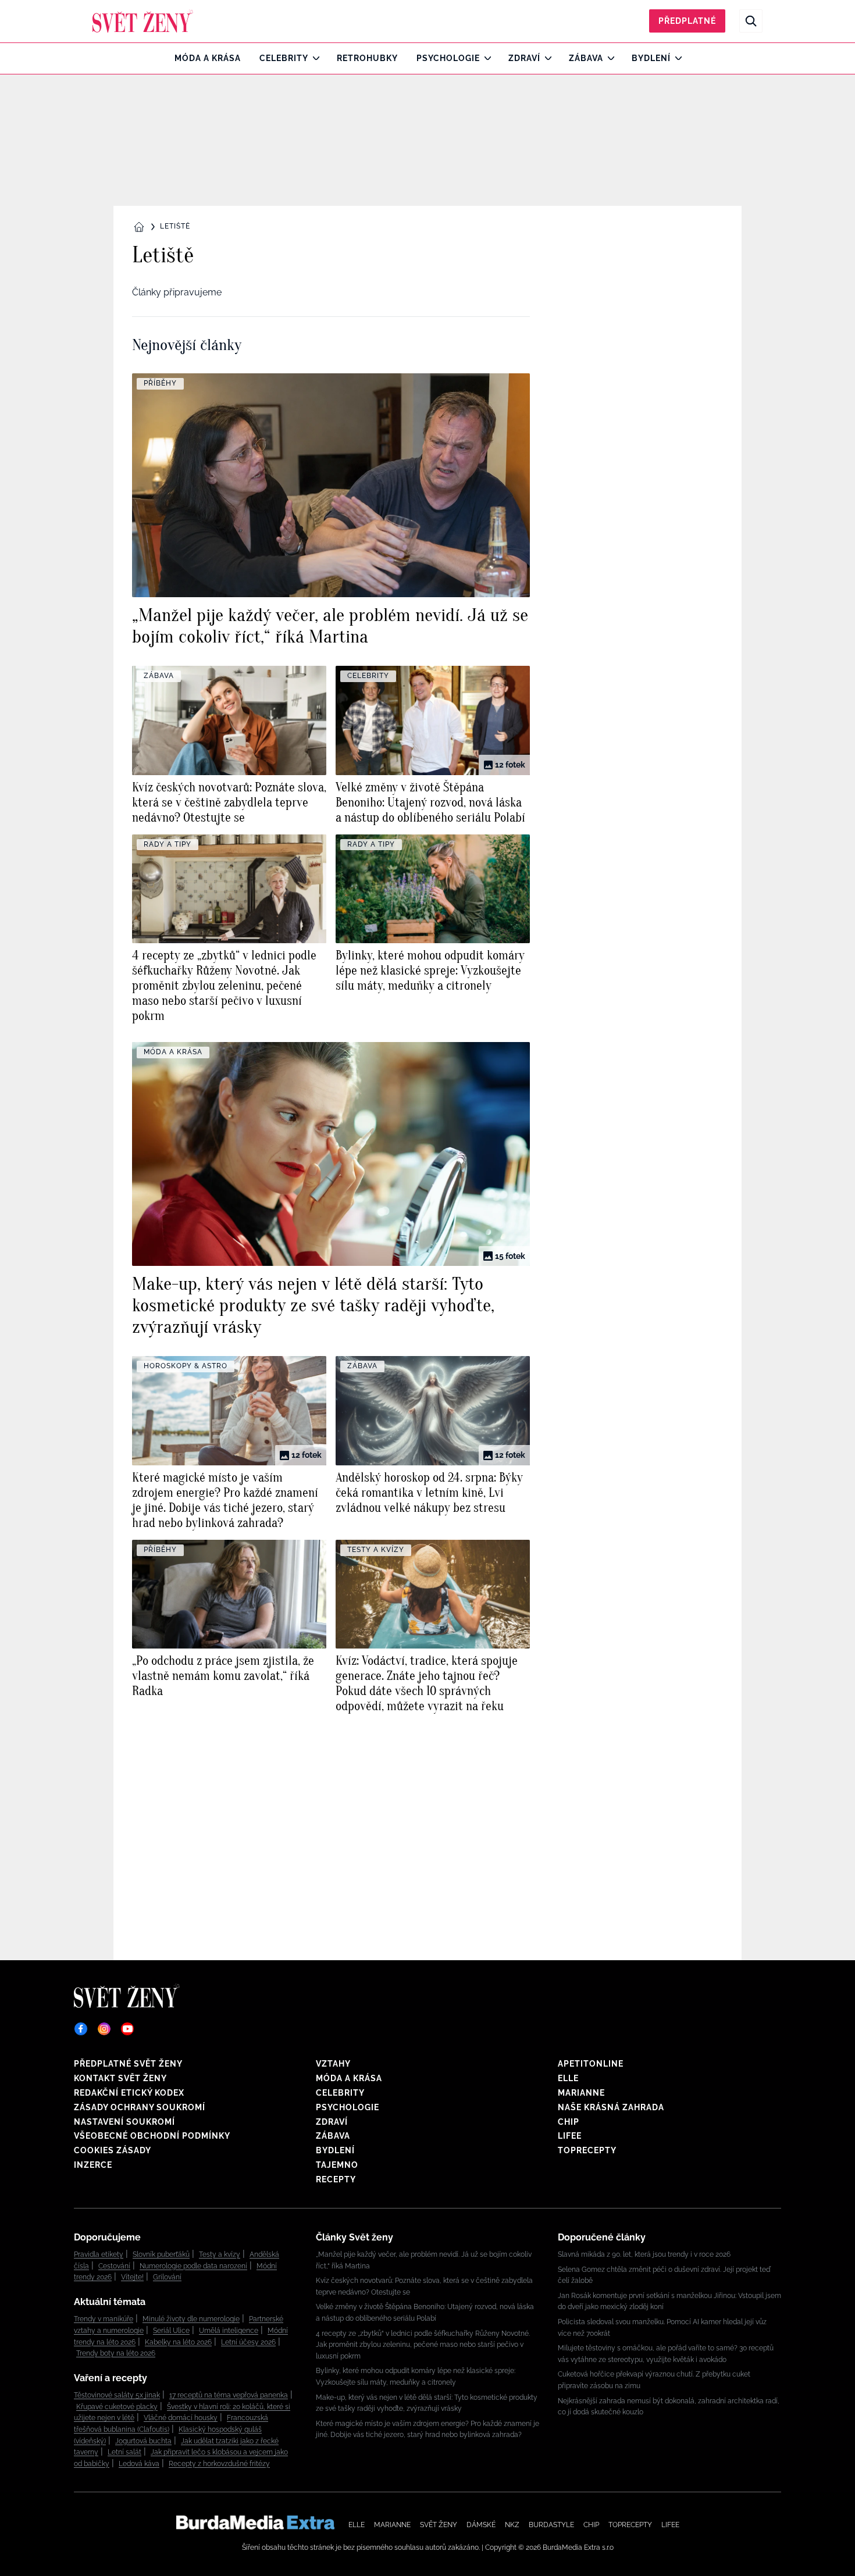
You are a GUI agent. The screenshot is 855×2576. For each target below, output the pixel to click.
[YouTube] (127, 2029)
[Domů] (143, 21)
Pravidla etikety (99, 2254)
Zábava (586, 58)
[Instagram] (104, 2029)
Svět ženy (439, 2525)
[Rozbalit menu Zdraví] (545, 58)
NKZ (512, 2525)
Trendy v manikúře (104, 2319)
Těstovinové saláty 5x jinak (117, 2395)
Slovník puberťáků (161, 2254)
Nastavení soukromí (124, 2122)
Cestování (114, 2266)
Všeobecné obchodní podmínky (152, 2136)
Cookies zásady (113, 2150)
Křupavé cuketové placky (117, 2407)
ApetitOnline (591, 2064)
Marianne (581, 2093)
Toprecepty (587, 2150)
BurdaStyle (551, 2525)
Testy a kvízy (220, 2254)
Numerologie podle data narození (193, 2266)
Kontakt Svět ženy (120, 2078)
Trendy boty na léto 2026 (116, 2353)
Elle (568, 2078)
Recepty (336, 2179)
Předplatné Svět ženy (128, 2064)
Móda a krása (208, 58)
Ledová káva (139, 2464)
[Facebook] (81, 2029)
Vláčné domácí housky (181, 2418)
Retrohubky (367, 58)
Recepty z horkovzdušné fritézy (219, 2464)
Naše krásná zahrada (611, 2107)
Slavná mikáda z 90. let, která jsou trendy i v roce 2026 (644, 2254)
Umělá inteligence (229, 2331)
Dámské (481, 2525)
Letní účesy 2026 (248, 2342)
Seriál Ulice (171, 2331)
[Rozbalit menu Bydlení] (676, 58)
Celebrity (284, 58)
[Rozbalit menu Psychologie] (485, 58)
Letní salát (124, 2452)
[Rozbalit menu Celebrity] (313, 58)
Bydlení (651, 58)
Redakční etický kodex (129, 2093)
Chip (569, 2122)
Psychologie (448, 58)
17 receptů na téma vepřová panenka (229, 2395)
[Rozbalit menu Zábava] (608, 58)
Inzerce (93, 2165)
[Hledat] (751, 21)
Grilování (167, 2277)
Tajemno (337, 2165)
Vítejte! (132, 2277)
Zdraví (524, 58)
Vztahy (333, 2064)
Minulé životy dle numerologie (191, 2319)
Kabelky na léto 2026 (178, 2342)
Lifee (570, 2136)
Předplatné (687, 21)
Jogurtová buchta (143, 2441)
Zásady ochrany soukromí (140, 2107)
